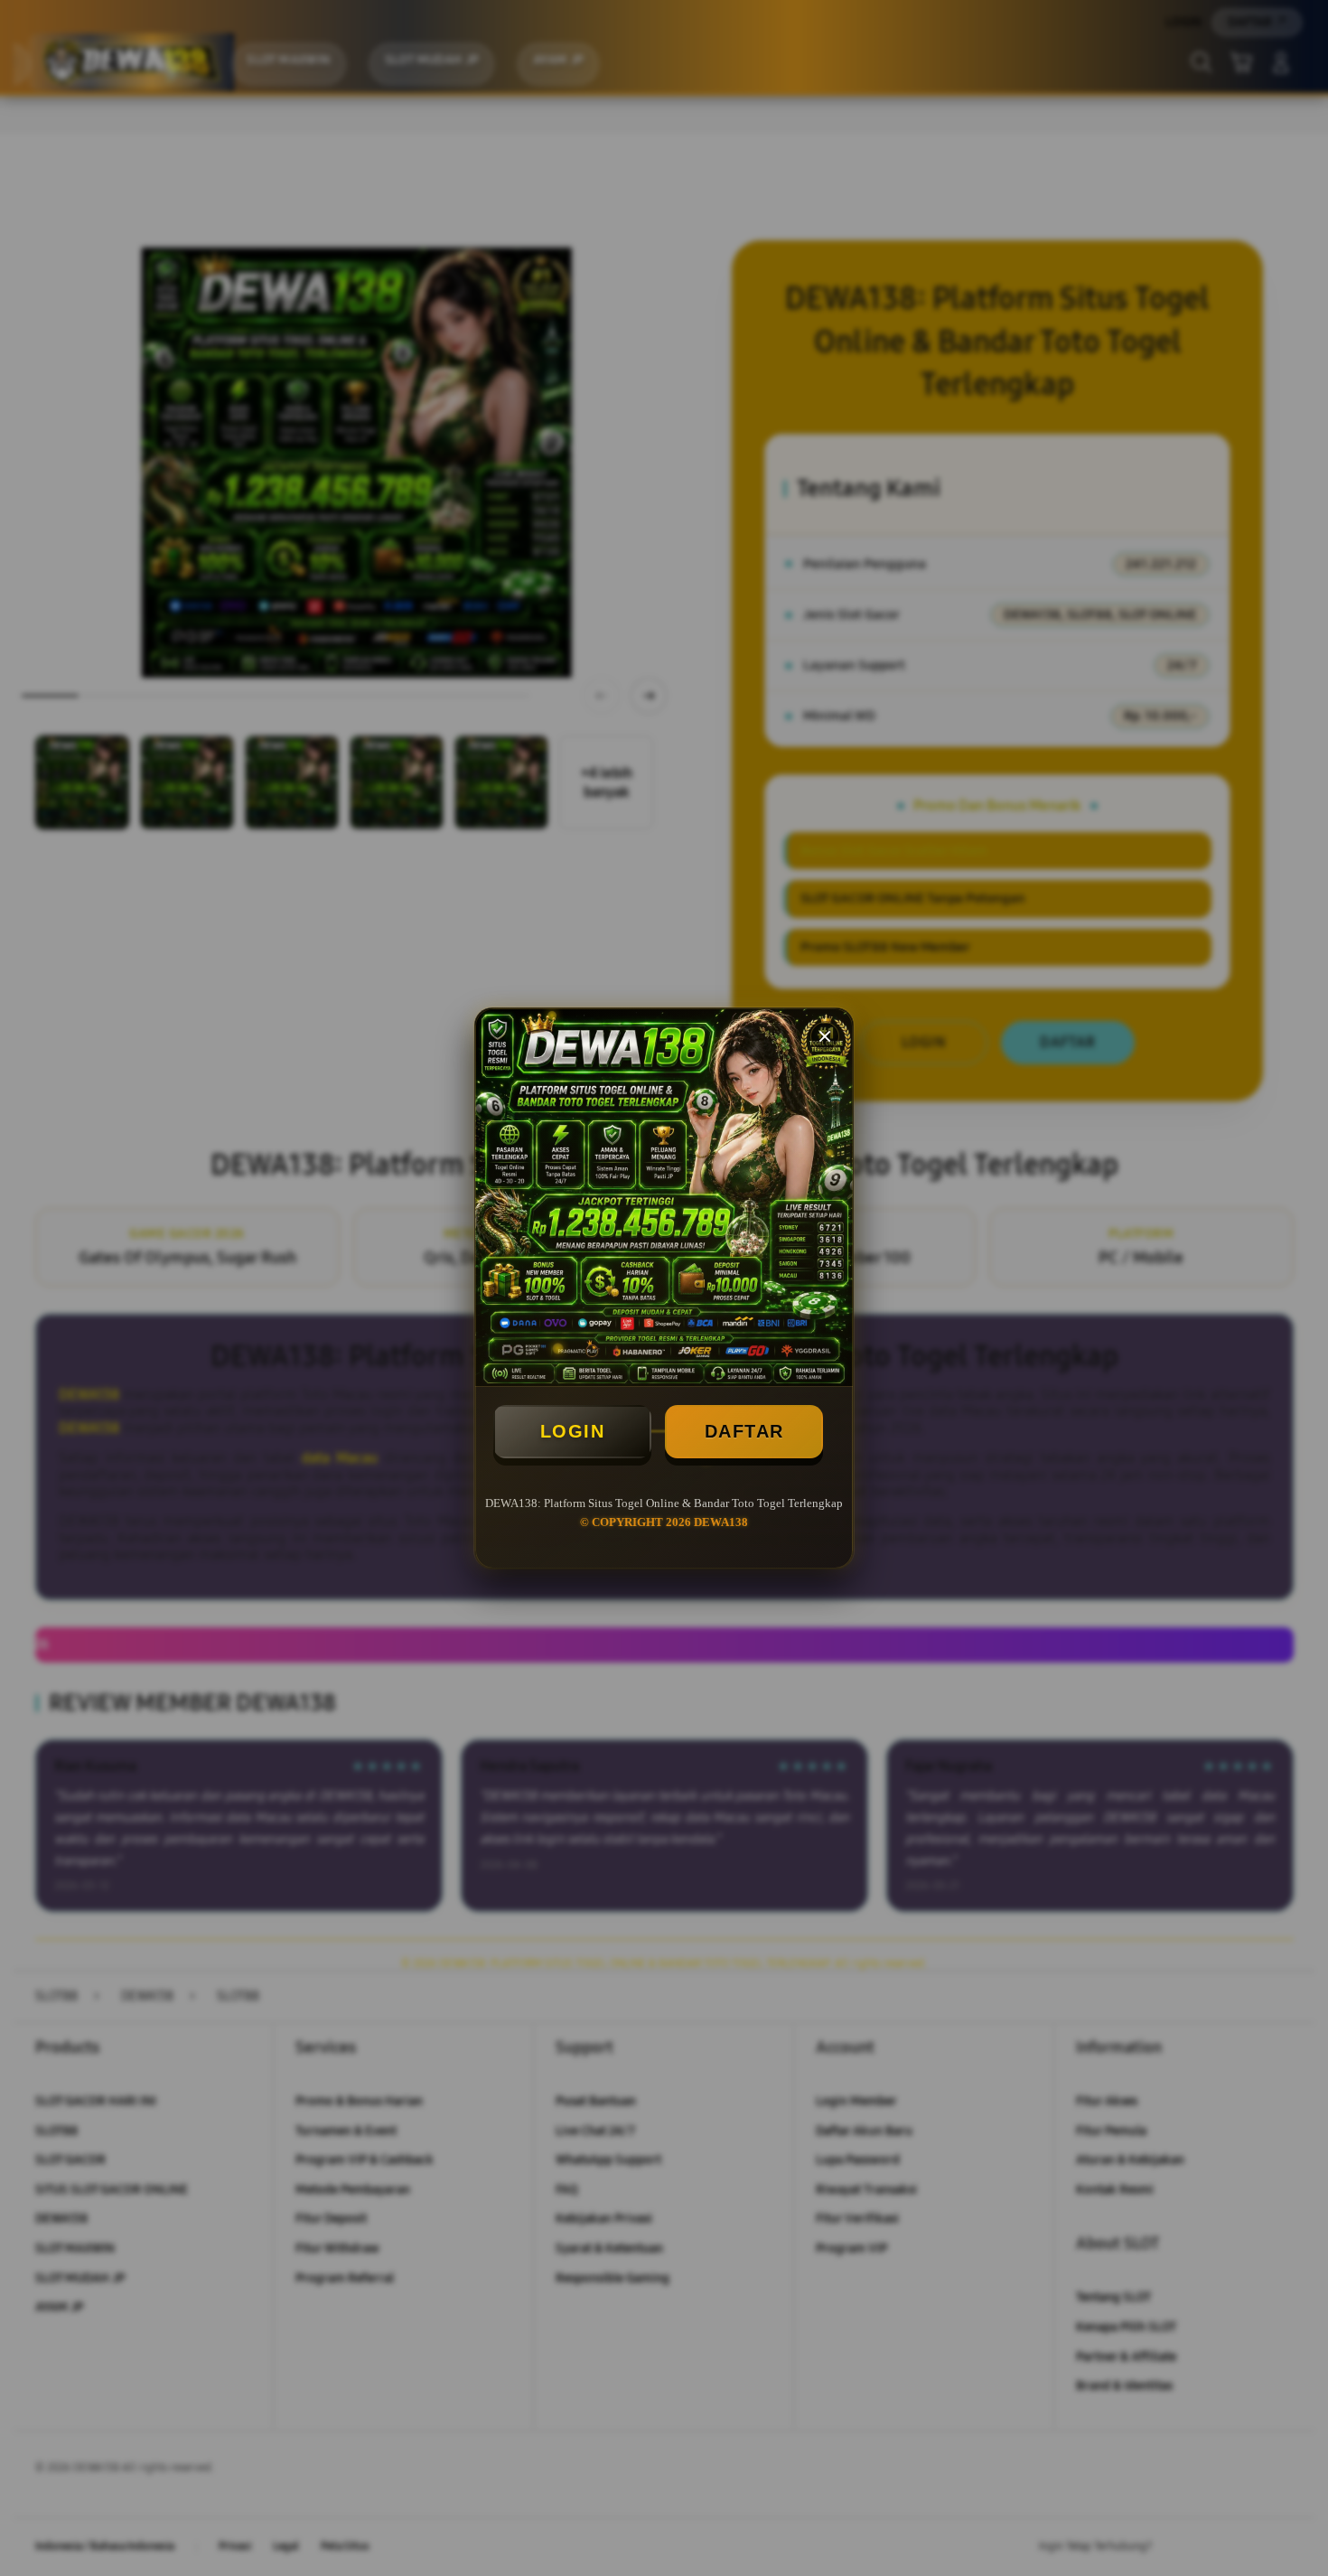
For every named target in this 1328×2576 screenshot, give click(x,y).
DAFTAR (744, 1431)
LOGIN (573, 1431)
